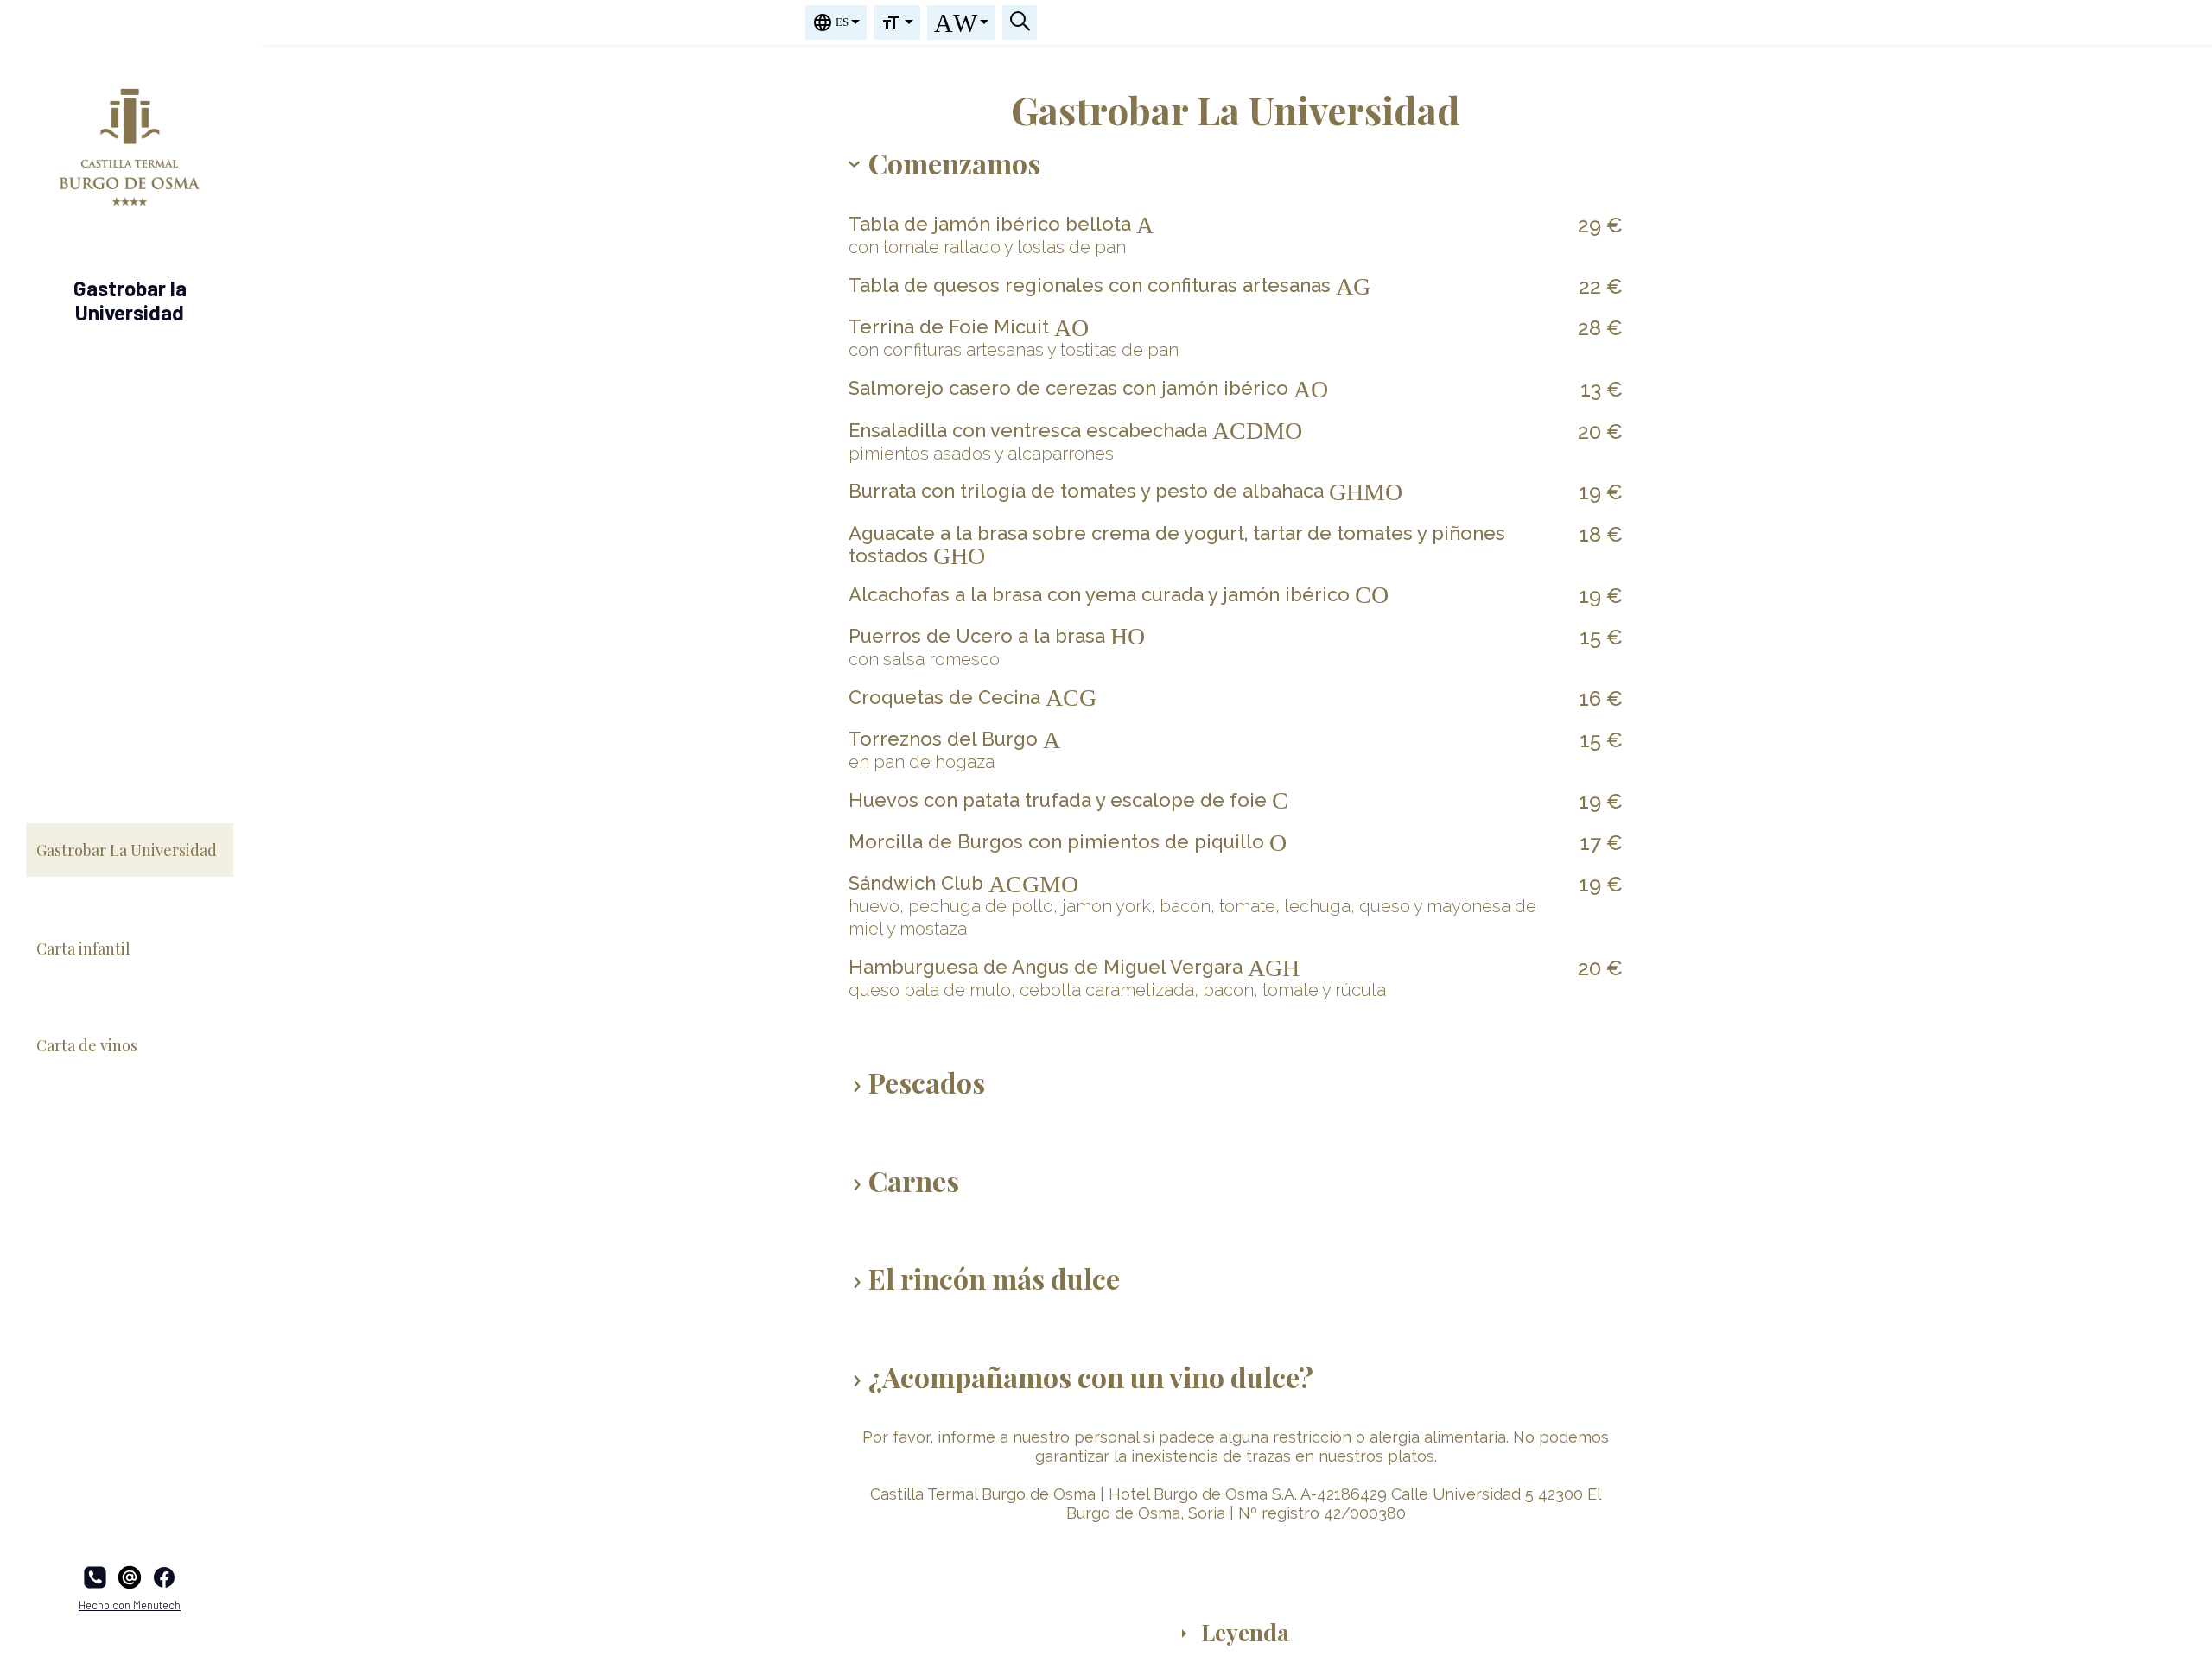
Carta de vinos (87, 1045)
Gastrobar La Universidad (127, 850)
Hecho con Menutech (130, 1605)
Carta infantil (83, 949)
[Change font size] (896, 22)
